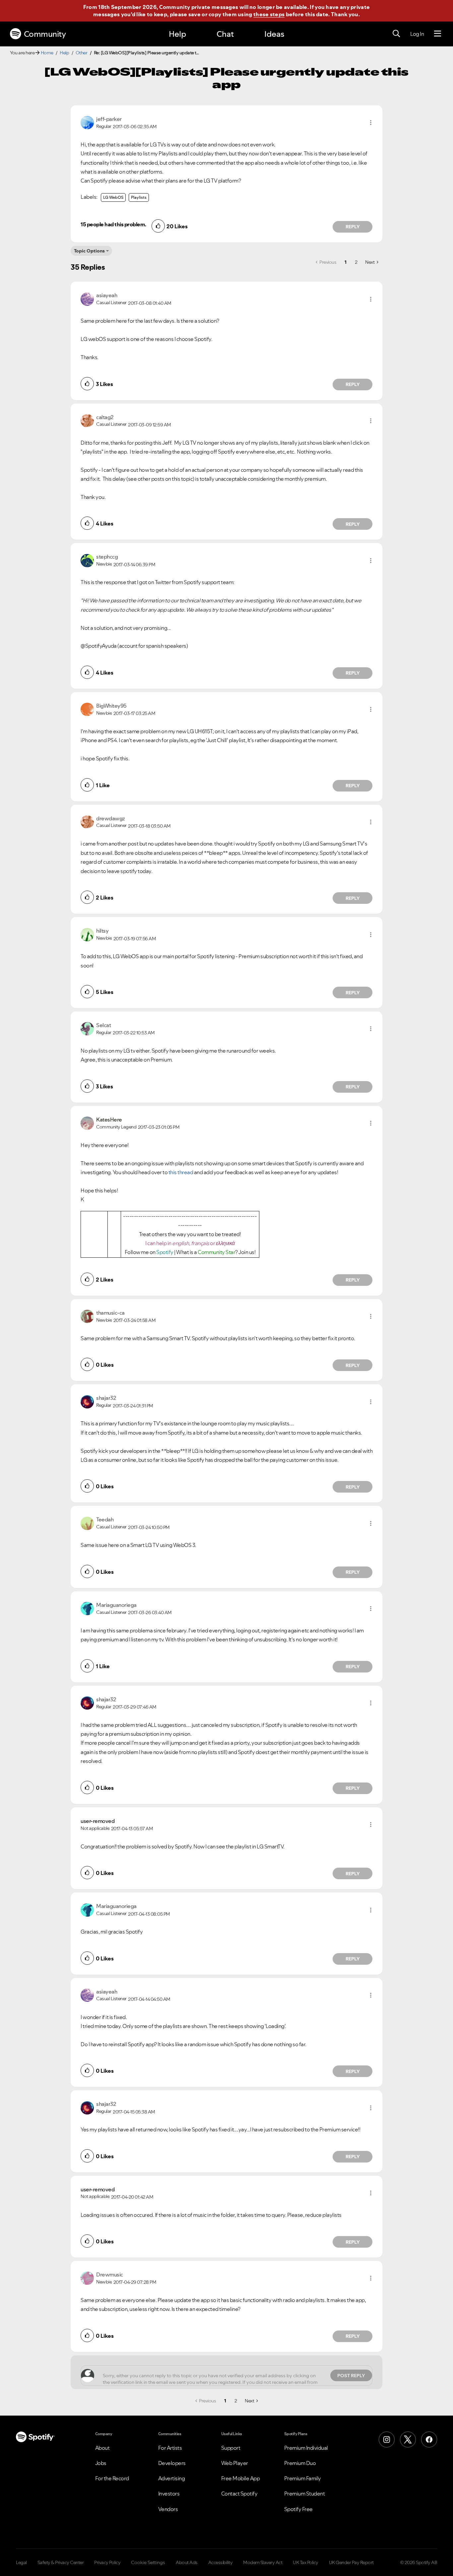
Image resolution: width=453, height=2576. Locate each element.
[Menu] (438, 34)
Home (47, 53)
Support (231, 2448)
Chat (225, 34)
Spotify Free (298, 2509)
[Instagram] (387, 2439)
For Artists (170, 2448)
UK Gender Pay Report (351, 2562)
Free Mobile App (241, 2478)
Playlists (139, 197)
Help (177, 34)
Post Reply (351, 2376)
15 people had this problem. (113, 224)
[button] (371, 123)
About (102, 2448)
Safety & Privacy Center (61, 2562)
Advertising (172, 2478)
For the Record (112, 2478)
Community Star (216, 1252)
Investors (169, 2494)
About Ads (187, 2562)
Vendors (168, 2509)
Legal (21, 2562)
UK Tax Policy (306, 2562)
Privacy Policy (107, 2562)
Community (45, 34)
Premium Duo (300, 2463)
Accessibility (221, 2562)
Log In (417, 34)
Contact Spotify (239, 2494)
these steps (269, 14)
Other (82, 53)
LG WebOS (113, 197)
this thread (181, 1172)
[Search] (396, 34)
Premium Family (303, 2478)
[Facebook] (429, 2439)
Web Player (235, 2463)
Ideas (274, 34)
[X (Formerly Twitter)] (408, 2439)
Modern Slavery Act (263, 2562)
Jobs (101, 2463)
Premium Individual (306, 2448)
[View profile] (87, 122)
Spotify (165, 1252)
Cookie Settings (148, 2562)
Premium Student (305, 2494)
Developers (172, 2463)
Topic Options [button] (89, 251)
